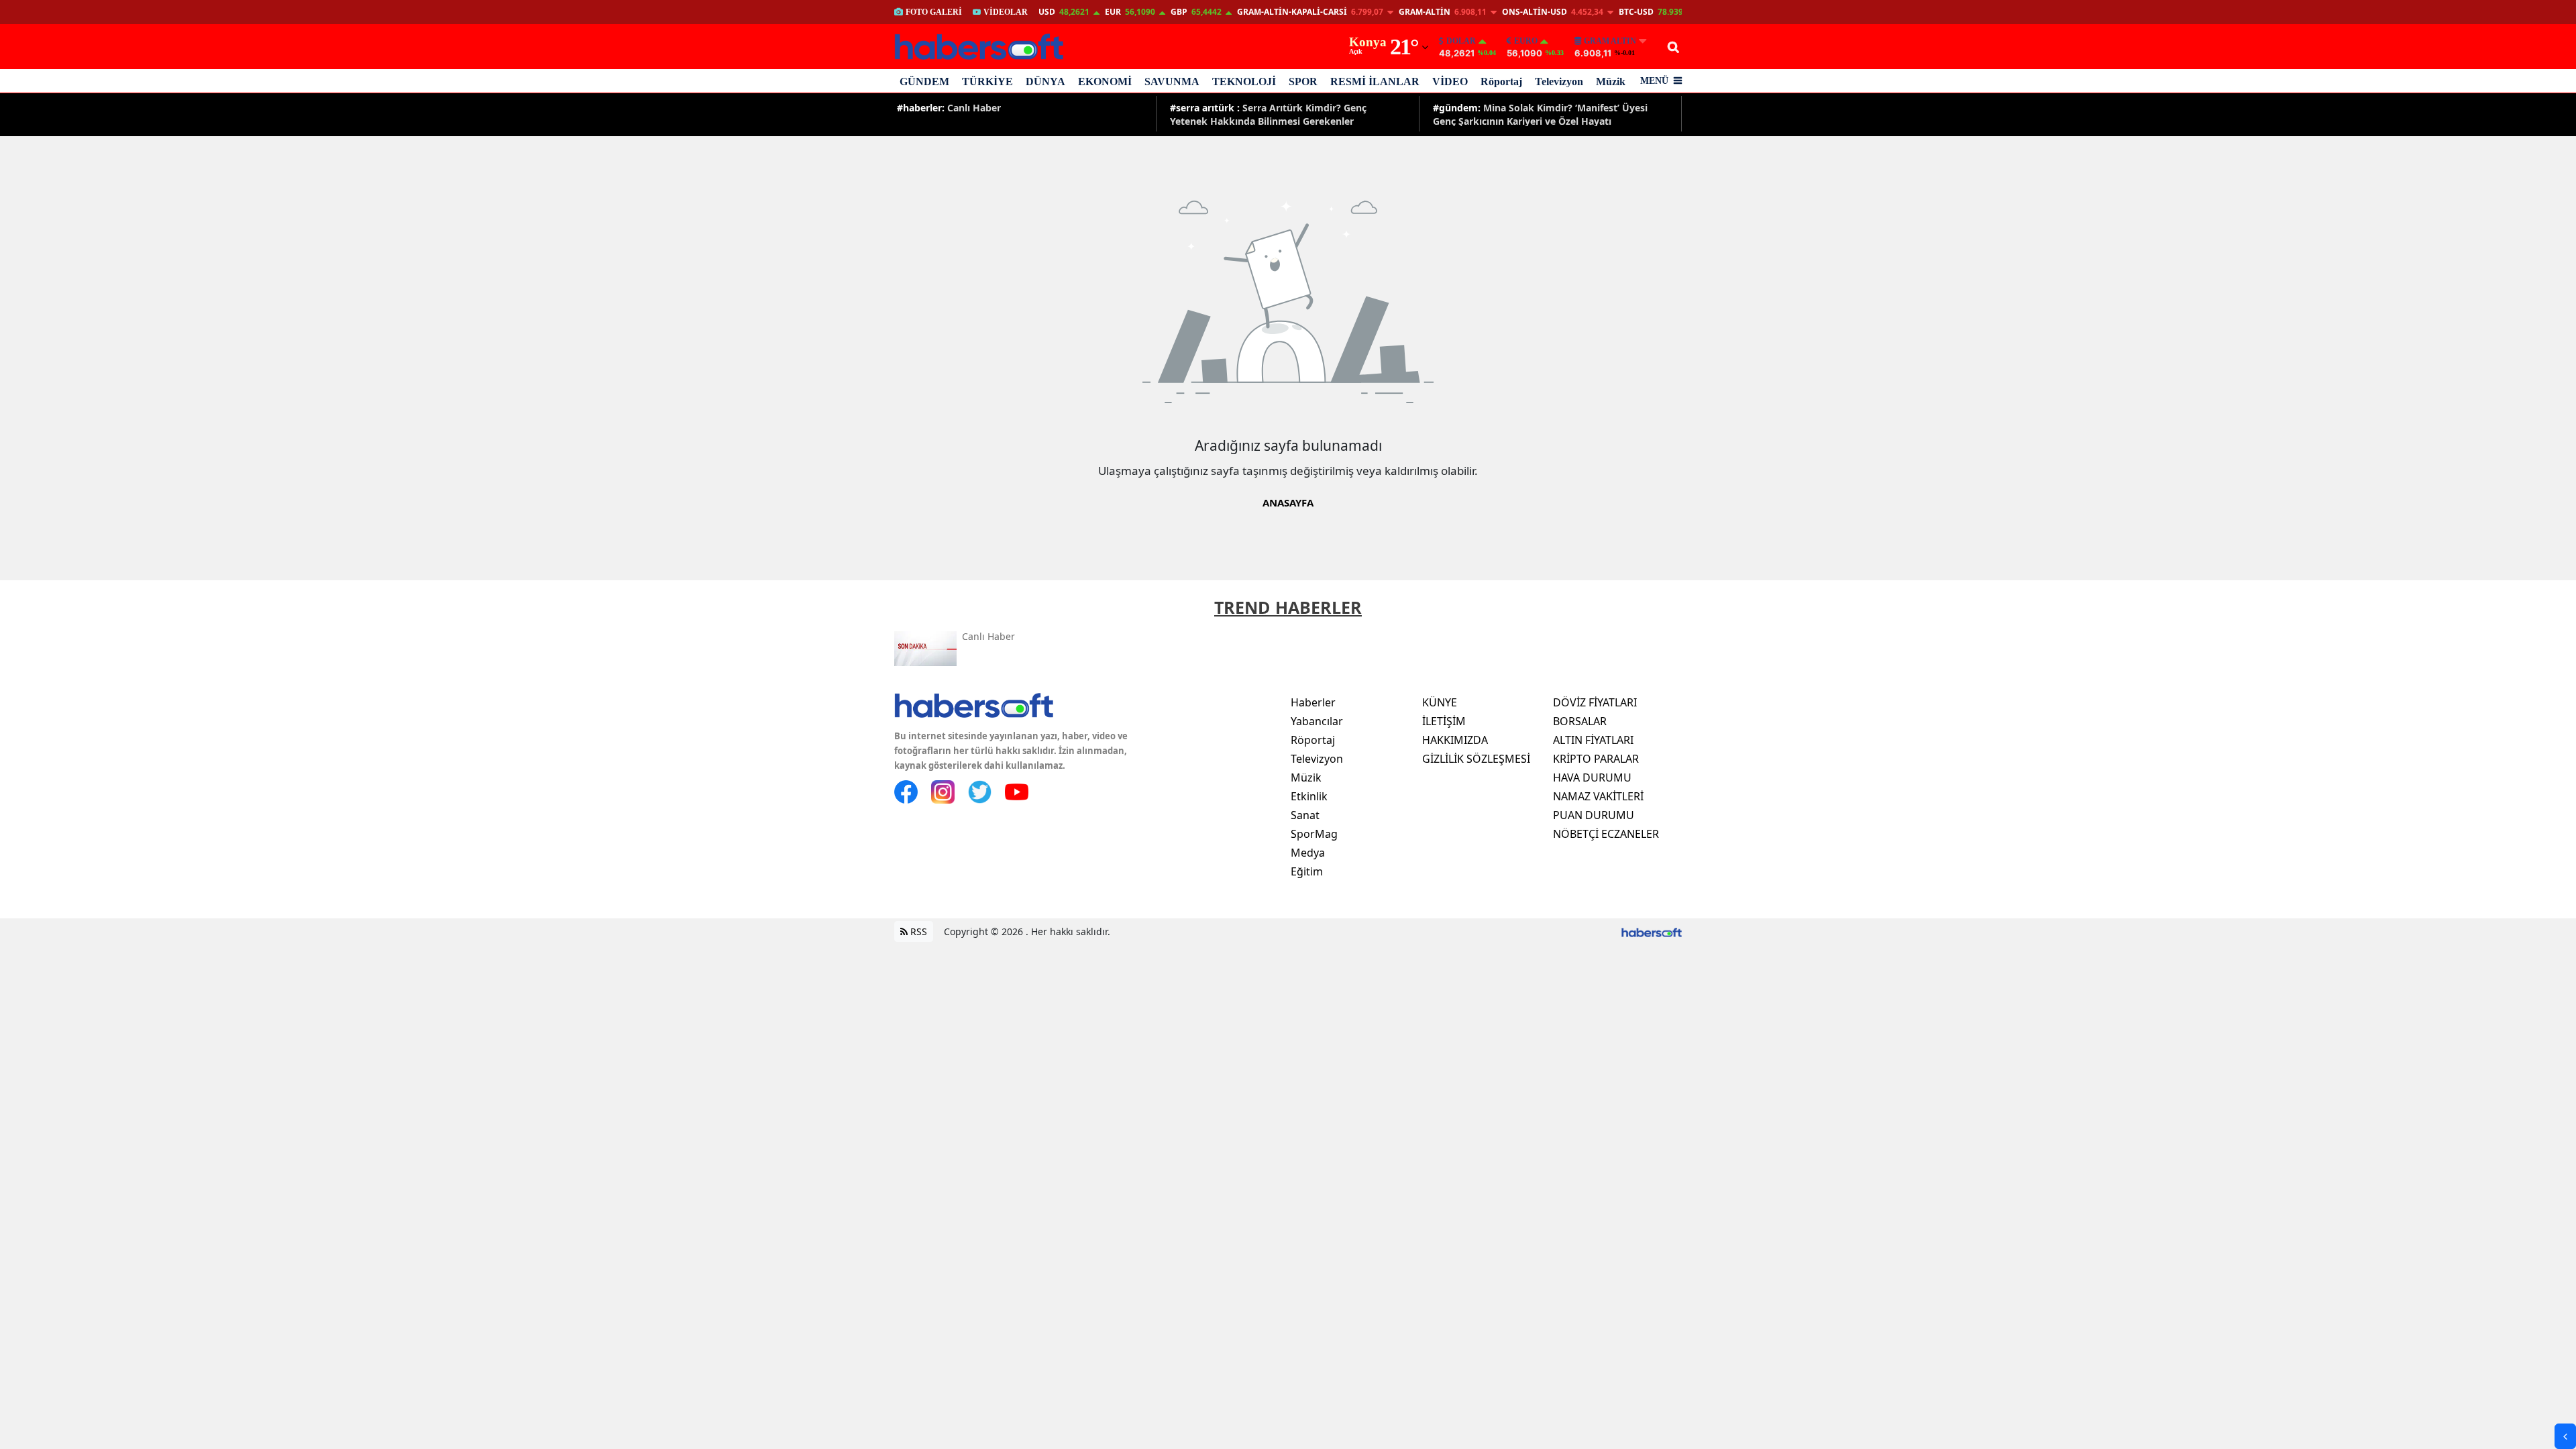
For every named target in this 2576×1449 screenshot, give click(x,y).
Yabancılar (1317, 721)
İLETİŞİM (1444, 721)
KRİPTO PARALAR (1596, 759)
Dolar (1461, 41)
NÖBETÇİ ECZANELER (1606, 834)
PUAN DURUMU (1594, 815)
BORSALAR (1580, 721)
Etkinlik (1309, 796)
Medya (1308, 853)
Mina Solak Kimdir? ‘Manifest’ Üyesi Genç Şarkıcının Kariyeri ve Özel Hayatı (1540, 114)
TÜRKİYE (987, 82)
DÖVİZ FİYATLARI (1595, 702)
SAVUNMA (1172, 82)
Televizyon (1559, 82)
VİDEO (1450, 82)
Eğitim (1307, 871)
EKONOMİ (1105, 82)
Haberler (1313, 702)
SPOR (1303, 82)
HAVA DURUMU (1592, 777)
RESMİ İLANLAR (1375, 82)
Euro (1526, 41)
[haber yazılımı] (1652, 931)
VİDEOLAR (1006, 12)
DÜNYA (1045, 82)
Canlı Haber (949, 108)
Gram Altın (1610, 41)
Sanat (1305, 815)
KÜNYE (1440, 702)
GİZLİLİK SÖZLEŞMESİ (1476, 759)
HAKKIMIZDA (1455, 740)
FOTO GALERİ (934, 12)
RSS (917, 931)
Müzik (1611, 82)
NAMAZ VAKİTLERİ (1598, 796)
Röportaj (1501, 82)
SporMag (1314, 834)
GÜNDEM (924, 82)
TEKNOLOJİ (1244, 82)
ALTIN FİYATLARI (1593, 740)
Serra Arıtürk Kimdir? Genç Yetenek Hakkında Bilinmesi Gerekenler (1268, 114)
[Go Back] (2565, 1436)
